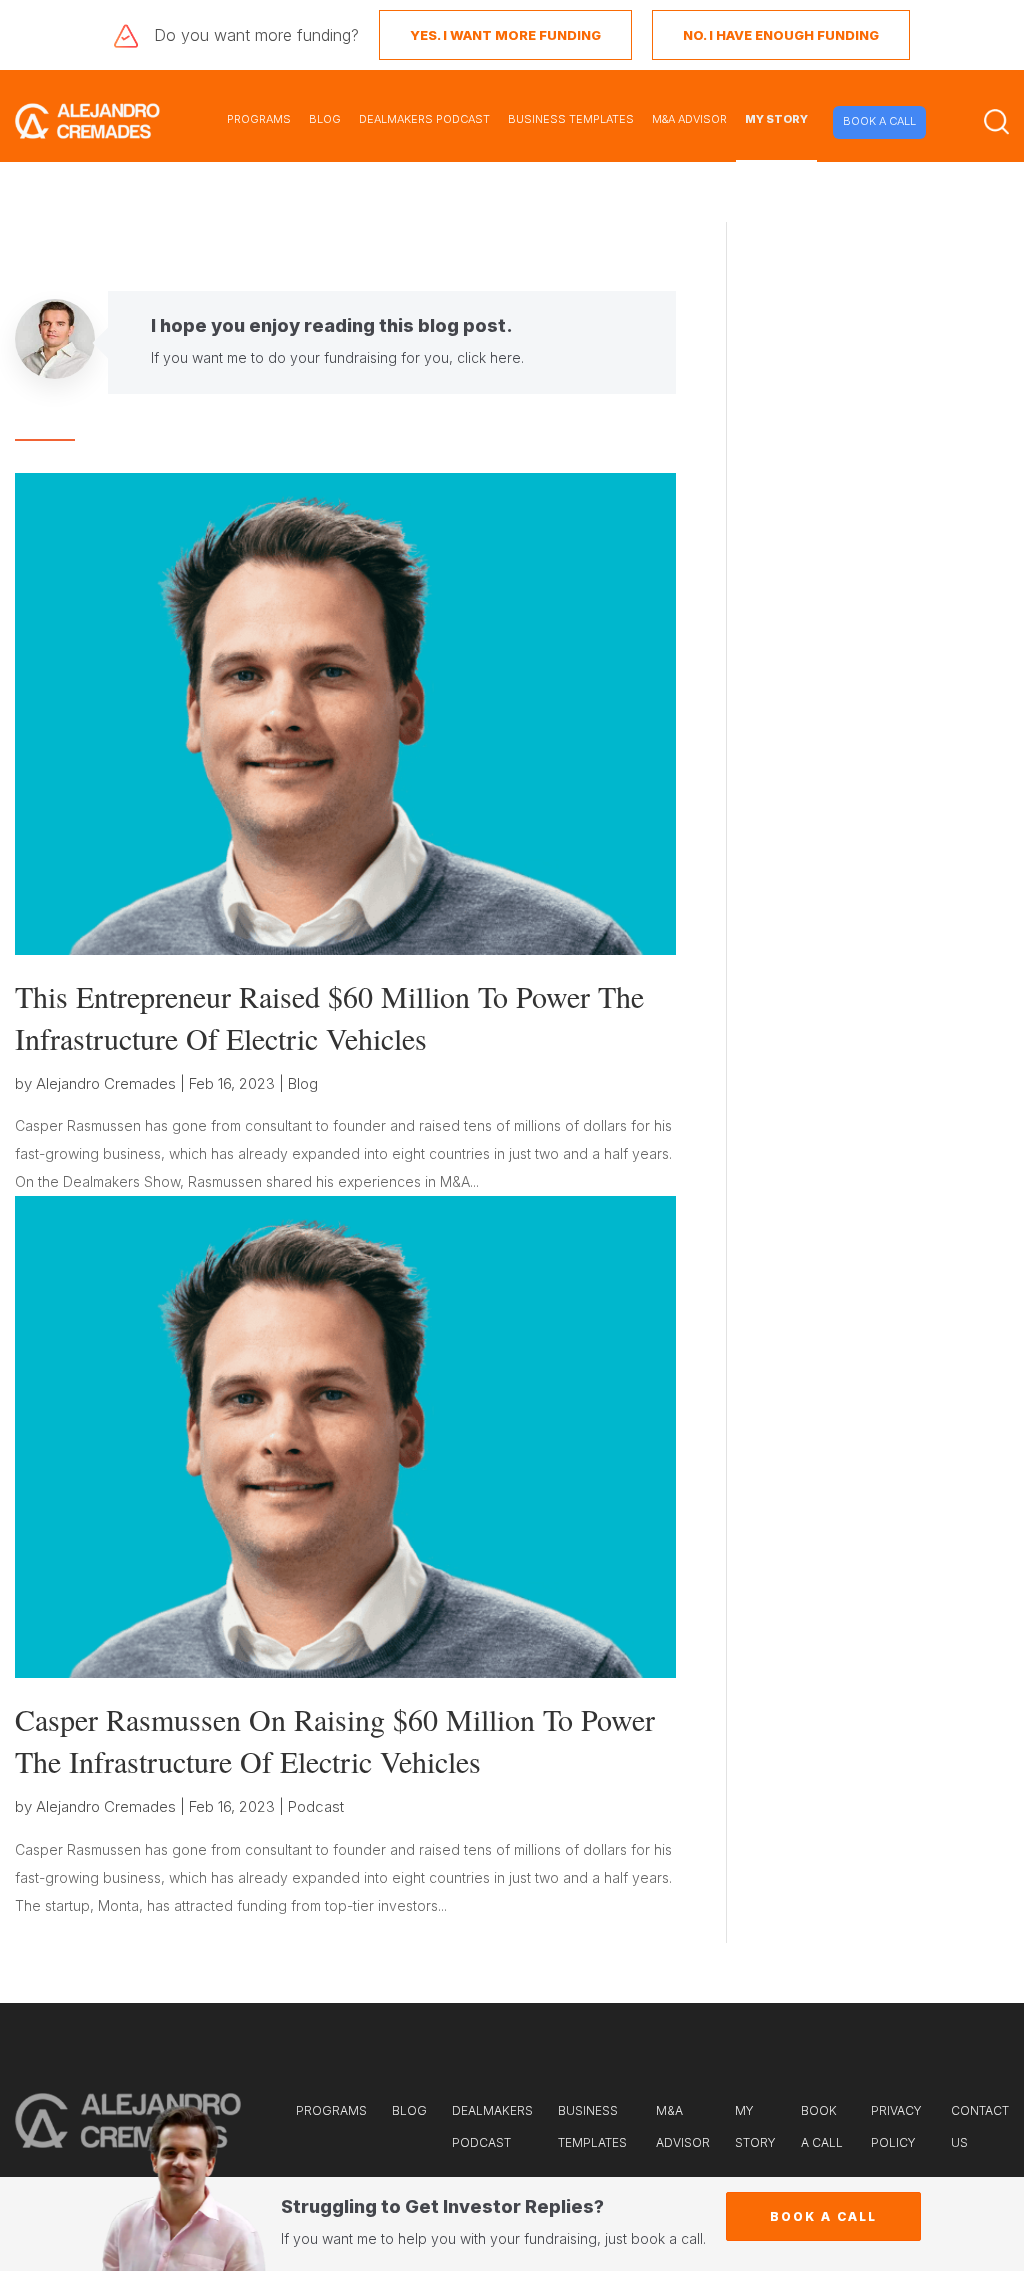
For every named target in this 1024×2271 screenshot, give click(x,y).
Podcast (316, 1806)
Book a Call (823, 2216)
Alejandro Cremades (106, 1083)
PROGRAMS (259, 119)
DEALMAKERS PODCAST (424, 119)
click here (489, 357)
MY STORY (776, 119)
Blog (303, 1083)
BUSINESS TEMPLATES (571, 119)
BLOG (325, 119)
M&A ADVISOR (689, 119)
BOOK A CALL (879, 121)
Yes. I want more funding (505, 35)
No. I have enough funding (781, 35)
